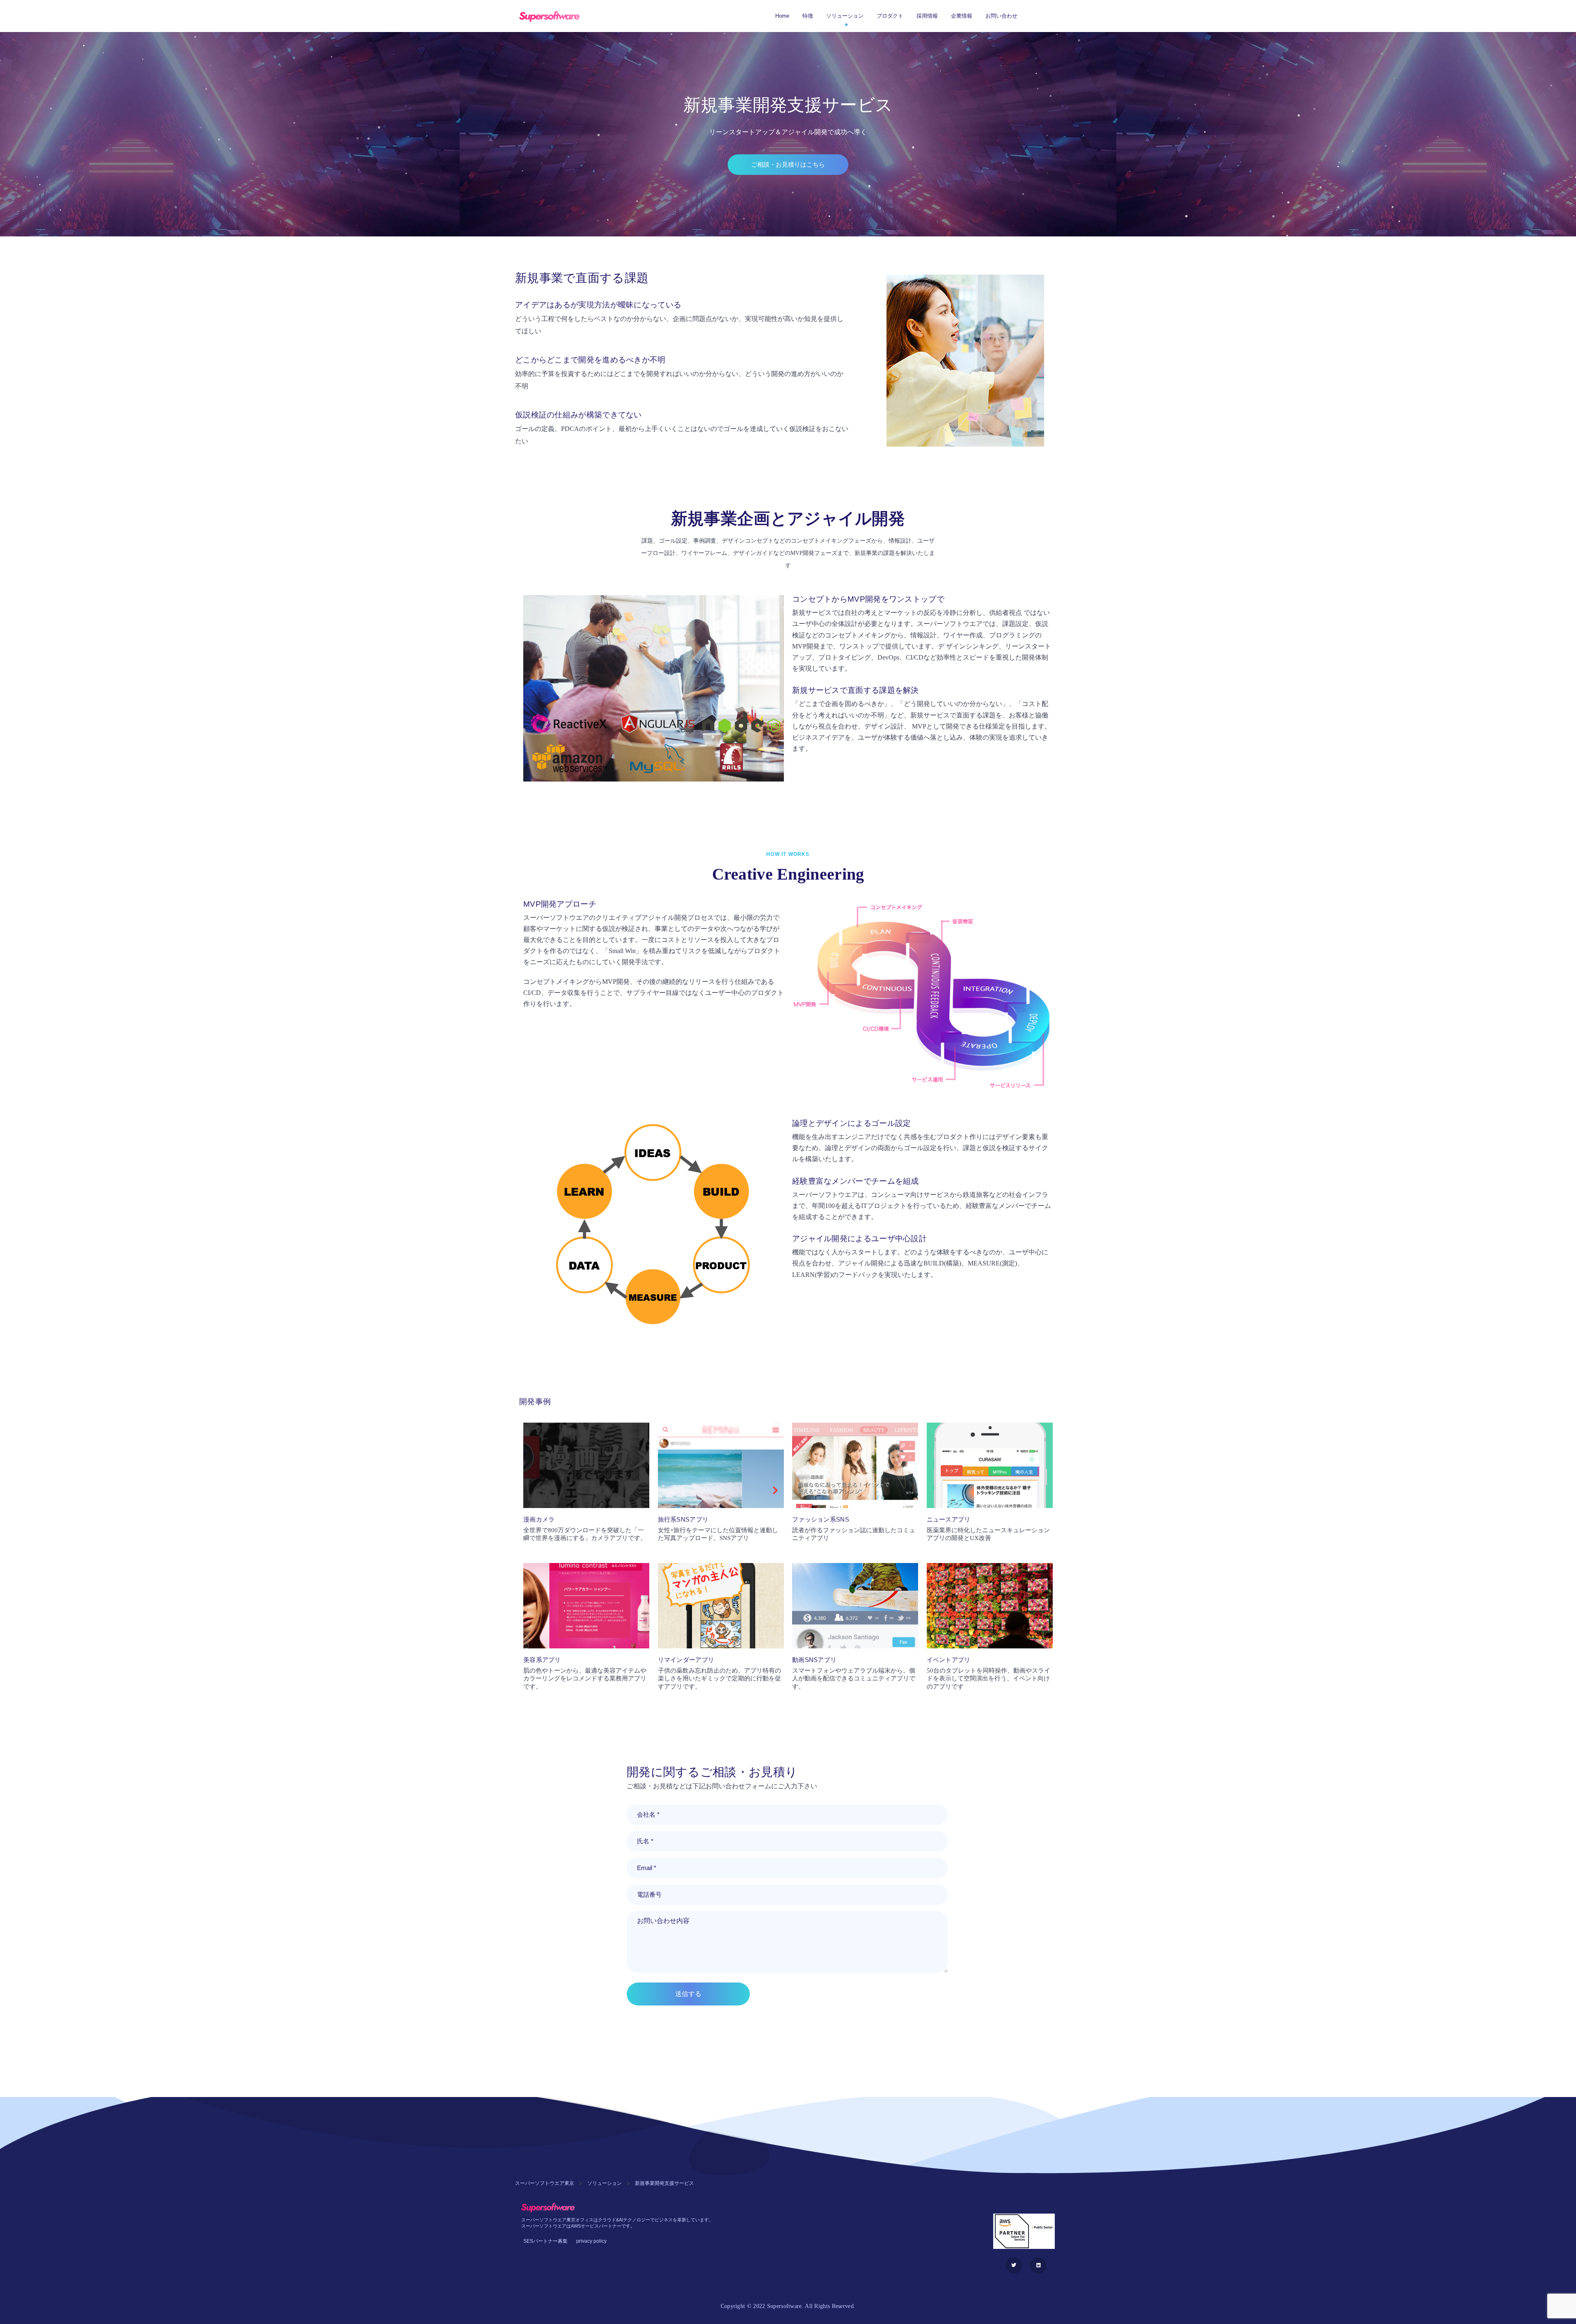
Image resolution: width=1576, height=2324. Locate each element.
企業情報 (962, 16)
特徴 (808, 16)
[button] (788, 165)
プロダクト (890, 16)
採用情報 (927, 16)
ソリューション (845, 16)
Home (782, 16)
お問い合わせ (1001, 16)
